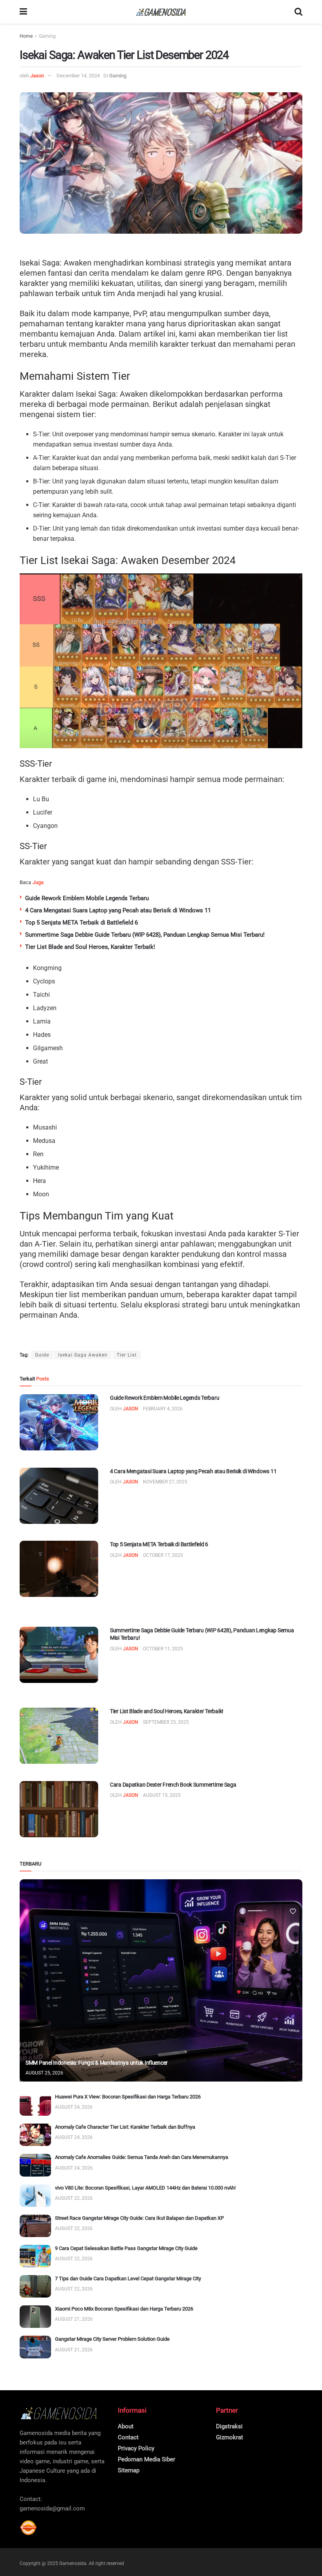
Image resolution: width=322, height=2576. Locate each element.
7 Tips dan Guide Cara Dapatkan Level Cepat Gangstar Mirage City (128, 2278)
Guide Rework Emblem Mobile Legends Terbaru (87, 898)
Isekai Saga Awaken (83, 1355)
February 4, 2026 (163, 1409)
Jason (37, 76)
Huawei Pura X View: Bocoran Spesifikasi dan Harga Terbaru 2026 (128, 2097)
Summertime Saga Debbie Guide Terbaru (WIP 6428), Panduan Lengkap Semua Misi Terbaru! (145, 935)
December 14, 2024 (78, 76)
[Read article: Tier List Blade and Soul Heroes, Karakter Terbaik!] (59, 1736)
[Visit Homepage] (161, 12)
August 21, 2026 (74, 2319)
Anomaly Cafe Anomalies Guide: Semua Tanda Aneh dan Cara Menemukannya (142, 2157)
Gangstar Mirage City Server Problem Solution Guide (112, 2339)
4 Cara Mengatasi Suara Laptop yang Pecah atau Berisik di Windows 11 (118, 910)
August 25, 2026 (44, 2073)
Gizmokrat (230, 2437)
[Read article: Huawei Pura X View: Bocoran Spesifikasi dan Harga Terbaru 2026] (35, 2105)
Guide (42, 1355)
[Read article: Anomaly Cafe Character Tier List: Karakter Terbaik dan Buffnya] (35, 2135)
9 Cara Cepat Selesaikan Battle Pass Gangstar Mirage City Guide (126, 2248)
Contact (128, 2437)
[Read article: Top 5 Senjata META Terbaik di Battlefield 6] (59, 1569)
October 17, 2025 (163, 1555)
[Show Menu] (23, 12)
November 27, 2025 (165, 1482)
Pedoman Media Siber (146, 2459)
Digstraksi (229, 2426)
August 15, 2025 (162, 1795)
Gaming (47, 36)
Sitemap (129, 2470)
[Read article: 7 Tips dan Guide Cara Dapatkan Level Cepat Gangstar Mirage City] (35, 2286)
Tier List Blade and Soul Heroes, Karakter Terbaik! (90, 947)
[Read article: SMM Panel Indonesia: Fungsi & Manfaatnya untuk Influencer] (161, 1980)
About (126, 2426)
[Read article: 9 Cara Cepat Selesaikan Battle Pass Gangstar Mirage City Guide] (35, 2256)
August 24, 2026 (74, 2107)
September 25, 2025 (166, 1722)
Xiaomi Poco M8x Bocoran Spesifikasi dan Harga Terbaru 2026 (124, 2309)
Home (26, 36)
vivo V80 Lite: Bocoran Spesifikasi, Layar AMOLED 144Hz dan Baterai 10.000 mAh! (145, 2188)
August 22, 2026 (74, 2198)
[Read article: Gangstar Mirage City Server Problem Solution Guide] (35, 2347)
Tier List (127, 1355)
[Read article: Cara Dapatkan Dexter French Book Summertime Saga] (59, 1809)
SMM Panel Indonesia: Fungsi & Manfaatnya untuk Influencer (97, 2063)
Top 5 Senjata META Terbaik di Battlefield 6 (81, 923)
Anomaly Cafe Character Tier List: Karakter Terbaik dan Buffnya (125, 2127)
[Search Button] (298, 12)
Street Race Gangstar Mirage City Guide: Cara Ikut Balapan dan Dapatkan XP (139, 2218)
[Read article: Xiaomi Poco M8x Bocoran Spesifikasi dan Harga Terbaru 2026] (35, 2317)
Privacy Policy (136, 2448)
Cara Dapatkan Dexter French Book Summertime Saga (173, 1785)
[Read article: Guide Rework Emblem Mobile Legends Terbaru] (59, 1422)
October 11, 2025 (163, 1649)
